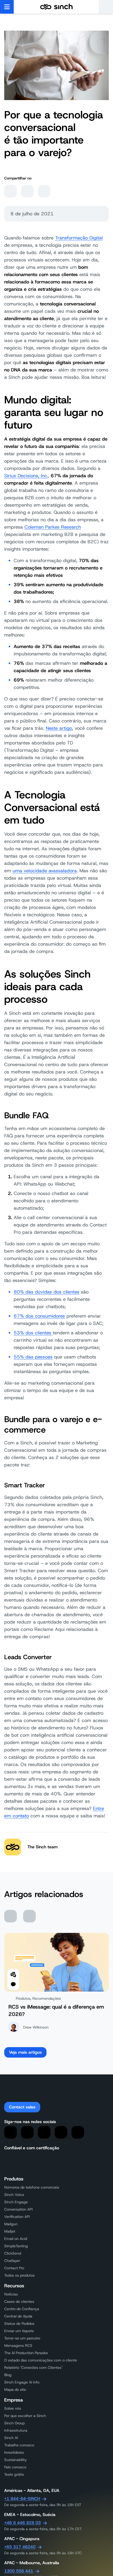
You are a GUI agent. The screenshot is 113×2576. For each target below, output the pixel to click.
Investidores (14, 2452)
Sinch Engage (16, 2202)
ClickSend (13, 2253)
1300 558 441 (19, 2571)
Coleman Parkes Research (53, 527)
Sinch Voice (14, 2195)
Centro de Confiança (22, 2309)
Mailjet (10, 2231)
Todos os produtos (19, 2275)
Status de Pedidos (19, 2323)
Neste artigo (59, 728)
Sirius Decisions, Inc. (26, 476)
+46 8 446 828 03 (22, 2523)
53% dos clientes (33, 1333)
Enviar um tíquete (19, 2331)
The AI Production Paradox (26, 2353)
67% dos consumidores (39, 1316)
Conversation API (18, 2209)
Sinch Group (14, 2423)
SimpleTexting (16, 2246)
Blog (8, 2375)
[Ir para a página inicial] (56, 7)
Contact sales (22, 2107)
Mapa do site (15, 2389)
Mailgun (11, 2224)
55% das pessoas (33, 1357)
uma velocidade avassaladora (45, 871)
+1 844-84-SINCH (22, 2499)
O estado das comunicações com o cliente (41, 2360)
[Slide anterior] (11, 1916)
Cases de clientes (19, 2301)
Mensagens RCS (18, 2345)
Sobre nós (13, 2408)
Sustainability (16, 2460)
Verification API (17, 2217)
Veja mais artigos (25, 2052)
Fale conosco (15, 2467)
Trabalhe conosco (19, 2445)
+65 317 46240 (20, 2547)
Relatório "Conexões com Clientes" (34, 2367)
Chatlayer (12, 2261)
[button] (106, 7)
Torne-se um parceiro (22, 2338)
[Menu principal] (7, 7)
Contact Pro (14, 2268)
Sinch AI (11, 2438)
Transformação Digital (79, 238)
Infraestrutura (16, 2430)
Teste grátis (14, 2474)
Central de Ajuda (18, 2316)
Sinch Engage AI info (22, 2382)
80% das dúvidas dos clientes (47, 1292)
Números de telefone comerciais (32, 2187)
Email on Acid (16, 2239)
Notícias (11, 2294)
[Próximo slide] (29, 1916)
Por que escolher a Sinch (25, 2416)
